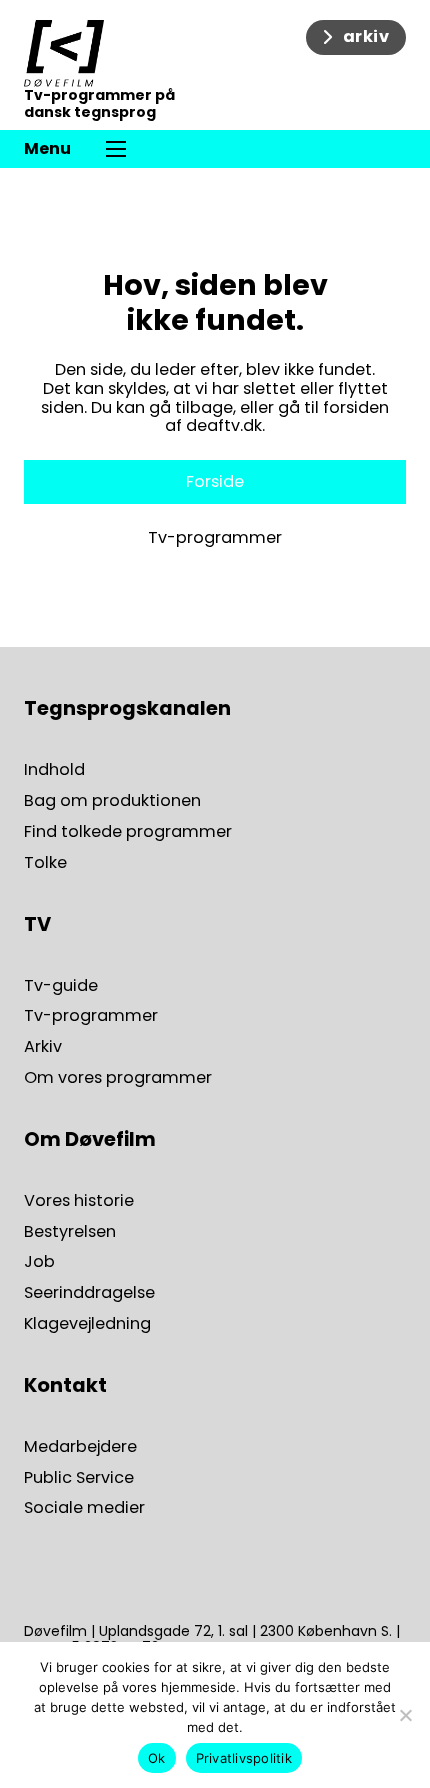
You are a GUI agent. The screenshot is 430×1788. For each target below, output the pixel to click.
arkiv (366, 36)
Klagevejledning (87, 1324)
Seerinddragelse (89, 1293)
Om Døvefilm (90, 1139)
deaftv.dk (224, 425)
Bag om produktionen (112, 801)
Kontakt (65, 1385)
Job (39, 1262)
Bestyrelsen (70, 1232)
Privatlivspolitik (244, 1758)
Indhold (54, 770)
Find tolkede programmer (128, 832)
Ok (157, 1758)
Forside (215, 481)
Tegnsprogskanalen (127, 708)
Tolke (45, 863)
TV (37, 924)
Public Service (79, 1478)
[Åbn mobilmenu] (116, 149)
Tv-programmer (215, 538)
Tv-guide (61, 986)
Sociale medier (84, 1508)
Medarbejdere (80, 1447)
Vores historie (79, 1201)
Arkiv (43, 1047)
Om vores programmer (118, 1078)
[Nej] (405, 1715)
